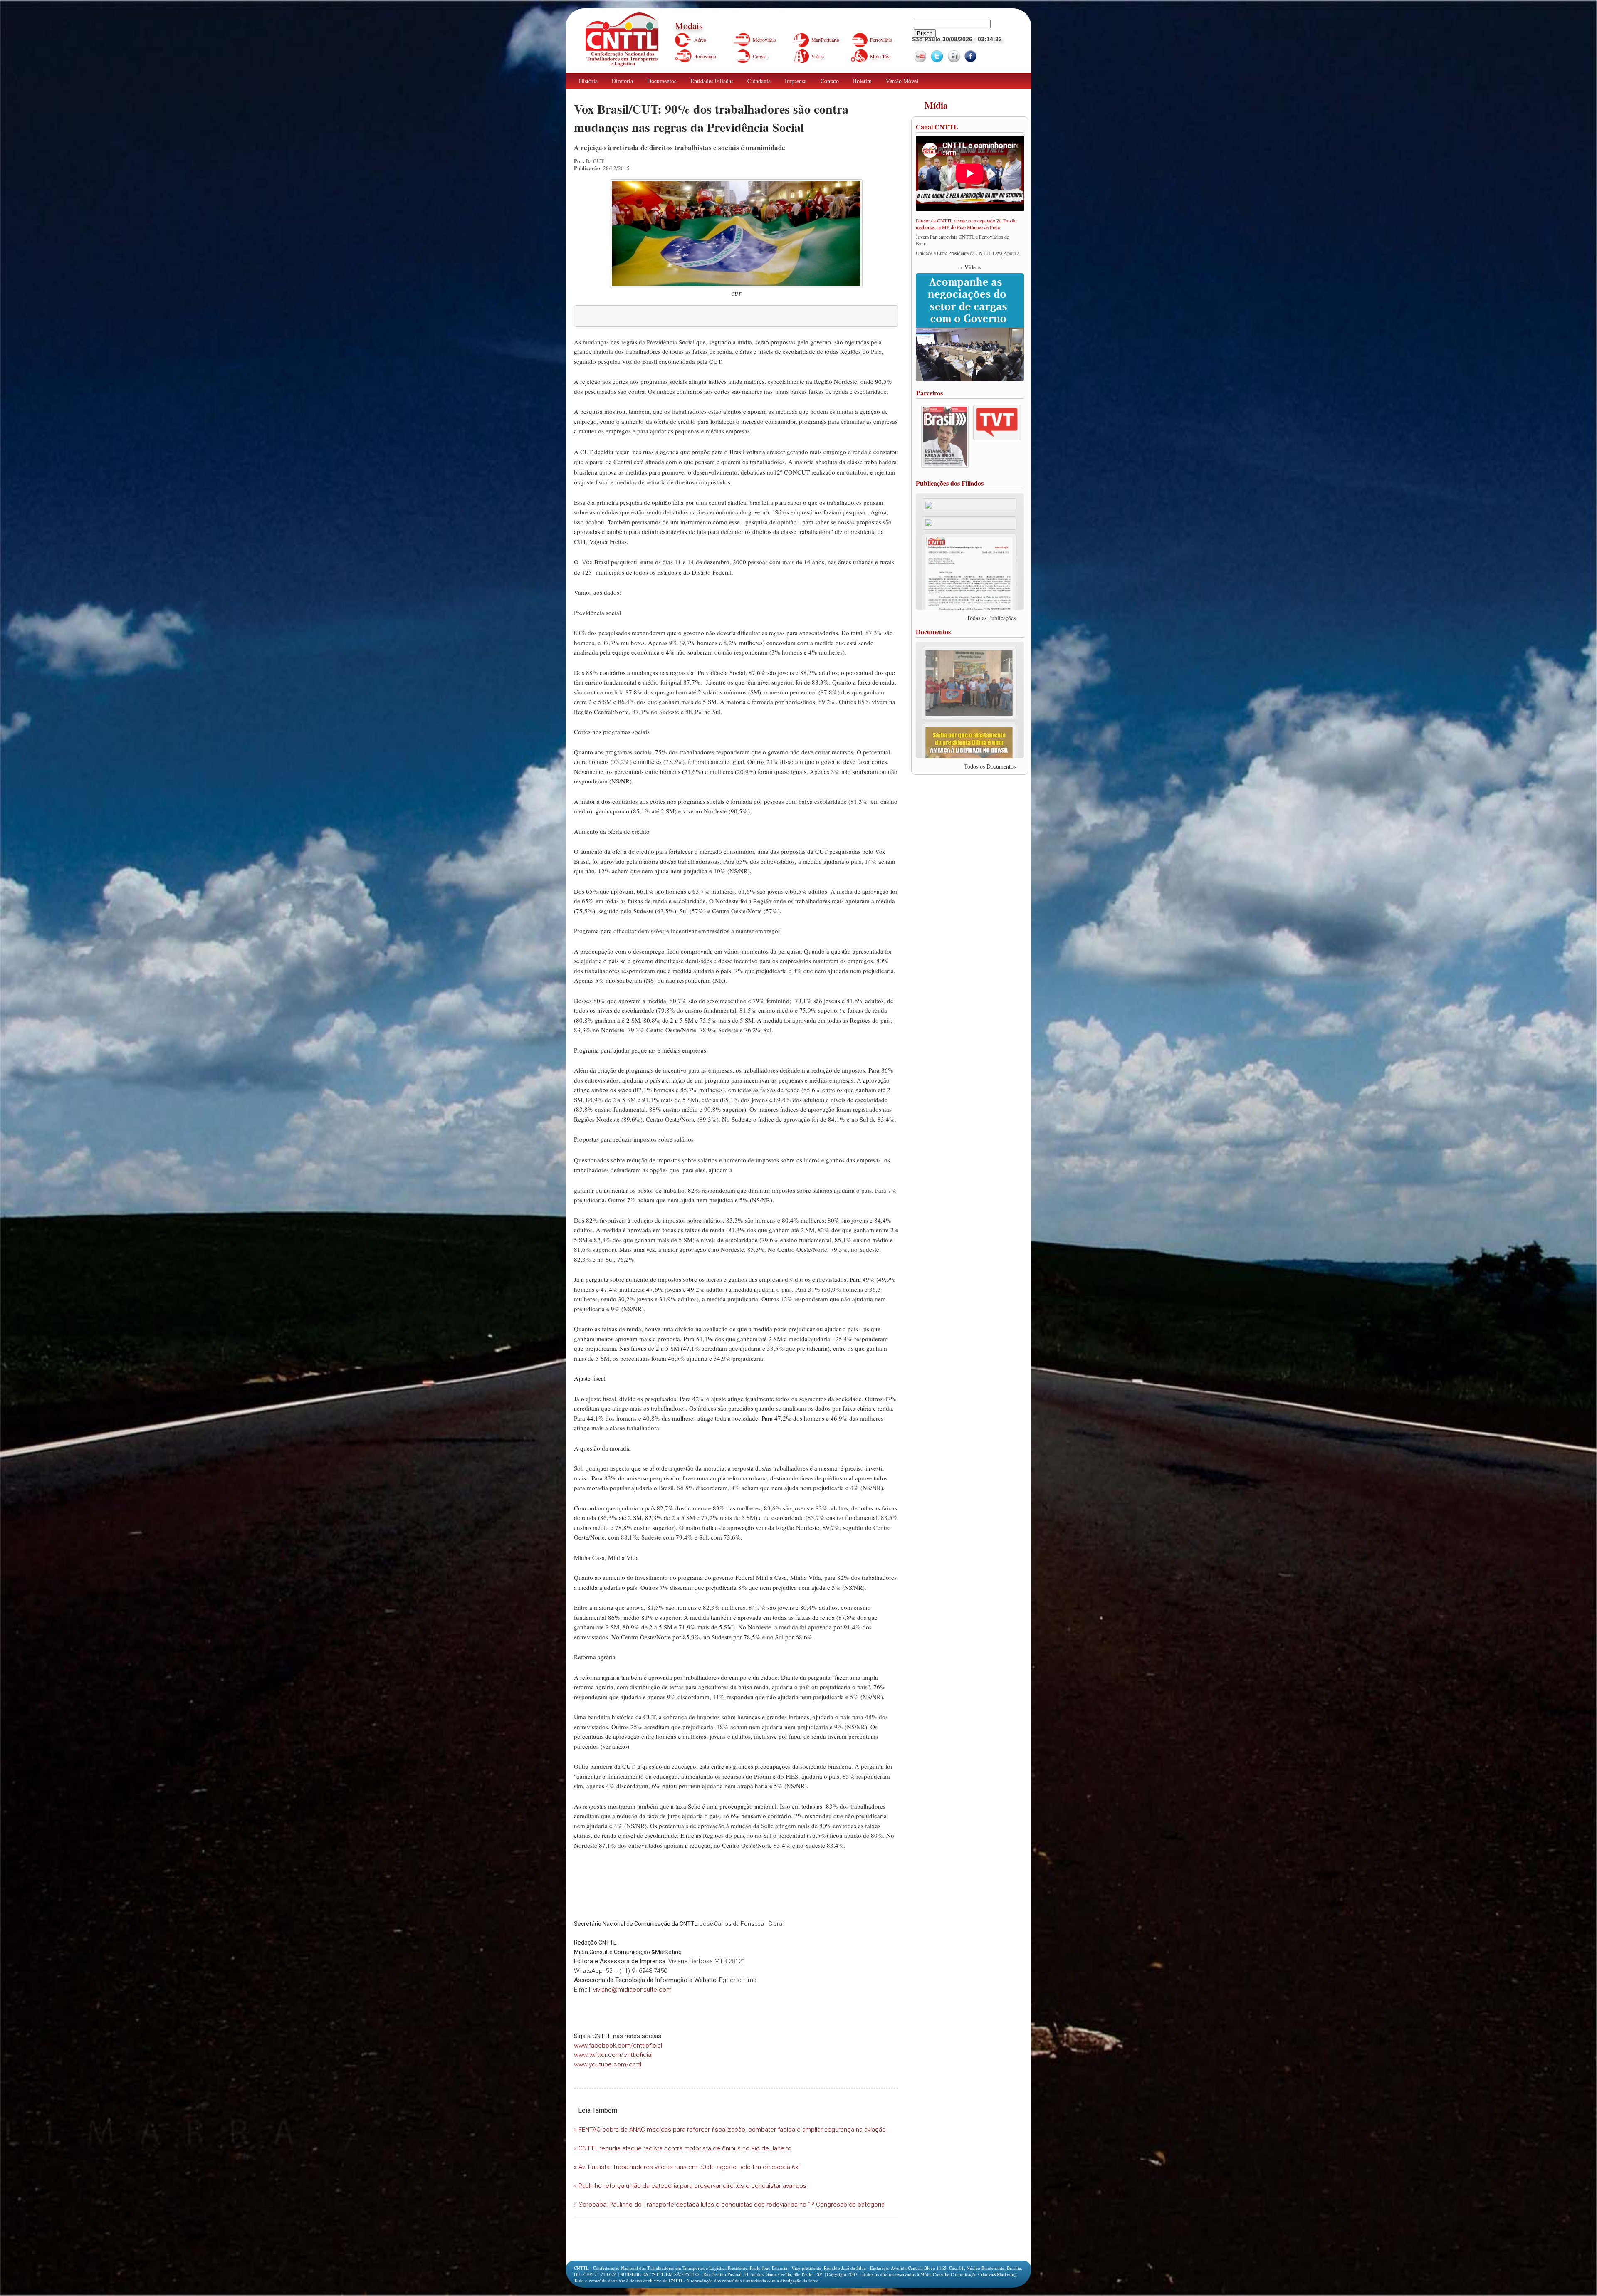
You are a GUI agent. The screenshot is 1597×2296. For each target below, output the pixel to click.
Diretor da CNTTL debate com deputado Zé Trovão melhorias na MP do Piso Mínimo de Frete (966, 224)
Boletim (862, 81)
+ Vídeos (970, 267)
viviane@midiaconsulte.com (632, 1990)
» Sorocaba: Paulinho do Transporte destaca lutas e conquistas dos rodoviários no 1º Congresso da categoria (729, 2205)
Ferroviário (881, 40)
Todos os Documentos (990, 766)
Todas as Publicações (991, 618)
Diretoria (622, 81)
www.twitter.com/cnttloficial (613, 2055)
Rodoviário (705, 56)
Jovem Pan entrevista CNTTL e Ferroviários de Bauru (962, 240)
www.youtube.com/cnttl (608, 2064)
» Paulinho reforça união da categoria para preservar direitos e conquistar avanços (690, 2186)
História (588, 81)
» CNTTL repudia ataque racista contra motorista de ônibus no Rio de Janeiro (683, 2148)
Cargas (760, 56)
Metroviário (764, 40)
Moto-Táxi (880, 56)
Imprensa (796, 81)
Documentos (662, 81)
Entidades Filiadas (712, 81)
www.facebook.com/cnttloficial (618, 2046)
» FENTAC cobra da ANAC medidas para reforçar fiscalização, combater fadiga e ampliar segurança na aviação (730, 2130)
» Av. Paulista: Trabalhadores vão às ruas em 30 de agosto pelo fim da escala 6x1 (688, 2167)
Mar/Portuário (825, 40)
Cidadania (759, 81)
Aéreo (700, 40)
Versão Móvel (902, 81)
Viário (818, 56)
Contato (830, 81)
